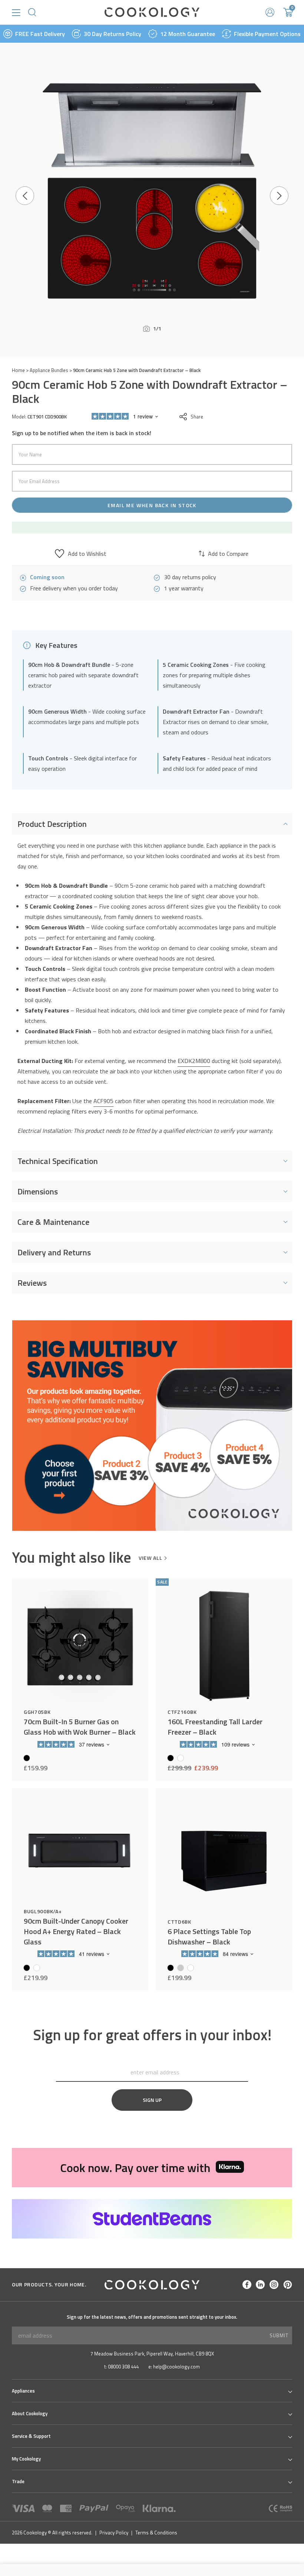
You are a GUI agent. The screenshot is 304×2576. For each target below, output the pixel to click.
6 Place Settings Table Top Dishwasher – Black (209, 1937)
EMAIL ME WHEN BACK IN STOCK (152, 505)
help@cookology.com (176, 2367)
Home (18, 370)
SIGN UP (152, 2100)
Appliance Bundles (49, 370)
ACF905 (103, 1101)
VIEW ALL (151, 1558)
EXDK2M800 (194, 1061)
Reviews (32, 1283)
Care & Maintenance (53, 1222)
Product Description (52, 824)
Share (197, 417)
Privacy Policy (114, 2533)
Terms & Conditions (156, 2533)
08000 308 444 (123, 2367)
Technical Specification (58, 1161)
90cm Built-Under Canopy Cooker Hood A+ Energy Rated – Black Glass (76, 1931)
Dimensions (38, 1191)
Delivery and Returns (54, 1252)
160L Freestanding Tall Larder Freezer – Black (215, 1727)
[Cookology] (152, 12)
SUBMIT (279, 2335)
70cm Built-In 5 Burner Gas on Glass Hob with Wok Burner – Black (80, 1727)
